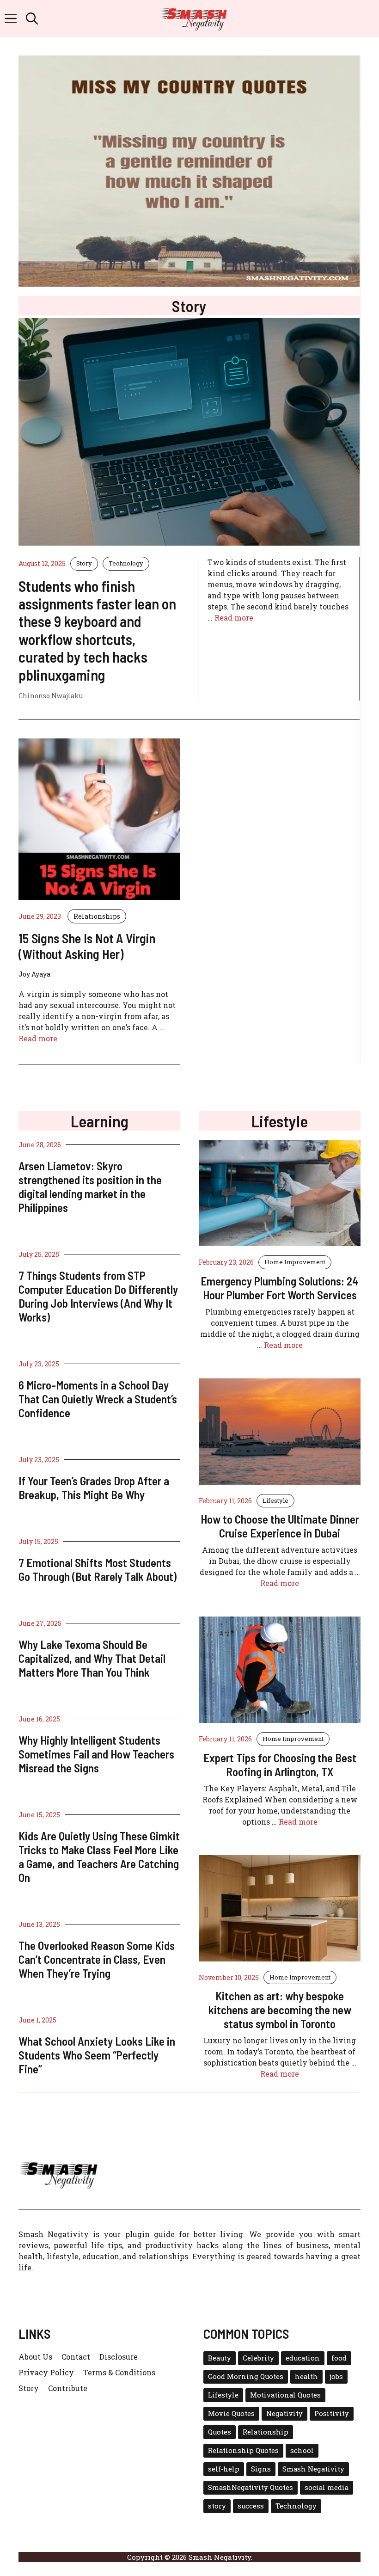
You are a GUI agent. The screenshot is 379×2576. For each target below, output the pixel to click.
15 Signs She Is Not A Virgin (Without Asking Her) (87, 946)
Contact (76, 2357)
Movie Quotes (231, 2413)
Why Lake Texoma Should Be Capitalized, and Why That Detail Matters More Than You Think (92, 1658)
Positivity (332, 2413)
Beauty (220, 2358)
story (217, 2506)
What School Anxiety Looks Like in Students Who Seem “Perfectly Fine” (97, 2055)
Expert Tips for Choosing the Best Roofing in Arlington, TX (280, 1764)
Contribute (68, 2388)
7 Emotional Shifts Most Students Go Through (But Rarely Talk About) (98, 1569)
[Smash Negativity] (194, 18)
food (339, 2358)
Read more (234, 618)
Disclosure (119, 2357)
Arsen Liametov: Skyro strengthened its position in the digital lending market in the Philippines (90, 1187)
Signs (261, 2469)
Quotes (220, 2432)
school (302, 2450)
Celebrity (258, 2358)
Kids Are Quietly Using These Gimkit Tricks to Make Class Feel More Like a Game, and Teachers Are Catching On (99, 1857)
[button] (32, 18)
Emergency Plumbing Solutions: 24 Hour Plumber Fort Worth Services (280, 1288)
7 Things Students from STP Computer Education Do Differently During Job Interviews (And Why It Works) (98, 1296)
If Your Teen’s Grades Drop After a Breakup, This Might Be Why (94, 1488)
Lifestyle (275, 1500)
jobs (336, 2376)
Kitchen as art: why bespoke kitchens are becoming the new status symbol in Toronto (280, 2010)
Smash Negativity (313, 2469)
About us (35, 2357)
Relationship (266, 2432)
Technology (126, 563)
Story (84, 563)
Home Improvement (295, 1262)
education (303, 2358)
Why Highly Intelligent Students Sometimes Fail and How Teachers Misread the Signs (96, 1754)
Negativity (284, 2413)
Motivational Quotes (285, 2395)
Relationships (97, 916)
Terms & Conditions (119, 2372)
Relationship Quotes (243, 2450)
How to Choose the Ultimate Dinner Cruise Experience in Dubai (280, 1526)
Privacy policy (46, 2372)
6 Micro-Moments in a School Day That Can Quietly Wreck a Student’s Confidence (98, 1399)
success (251, 2506)
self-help (224, 2469)
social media (327, 2487)
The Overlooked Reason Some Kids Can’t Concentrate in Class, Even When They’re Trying (97, 1959)
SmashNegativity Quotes (251, 2487)
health (306, 2376)
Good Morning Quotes (246, 2376)
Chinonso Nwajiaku (51, 696)
